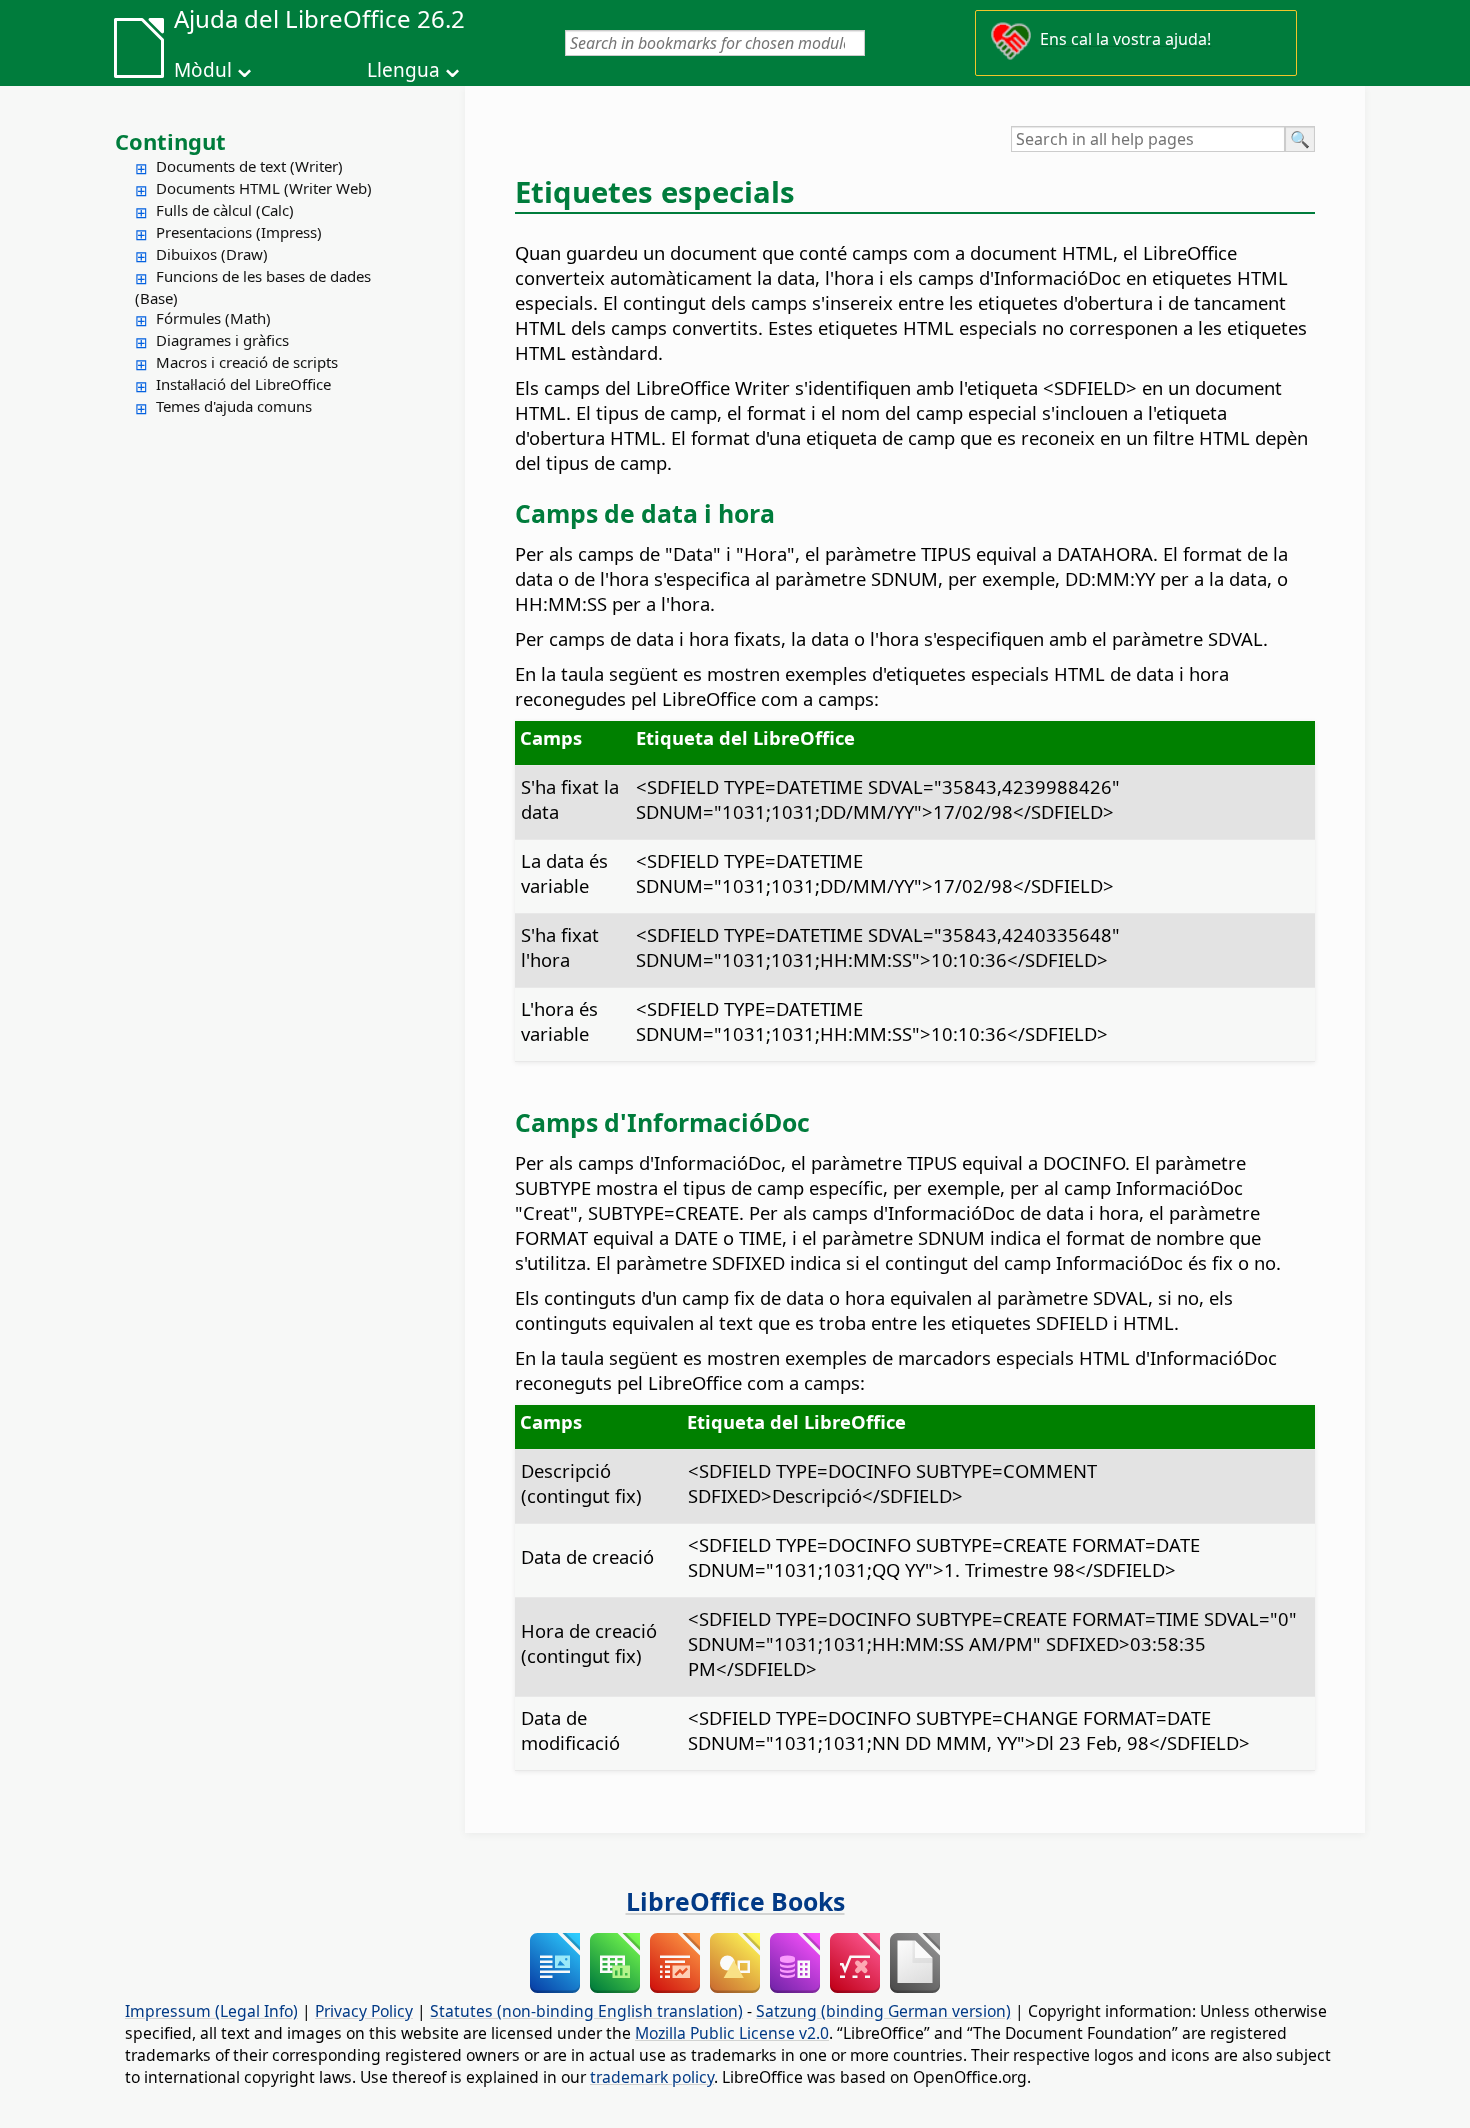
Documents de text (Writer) (249, 166)
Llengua (403, 70)
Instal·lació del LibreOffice (243, 384)
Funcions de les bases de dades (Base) (253, 287)
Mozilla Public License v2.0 (732, 2033)
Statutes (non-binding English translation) (586, 2011)
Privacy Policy (364, 2011)
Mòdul (203, 70)
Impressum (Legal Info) (211, 2011)
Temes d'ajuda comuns (234, 406)
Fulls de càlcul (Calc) (225, 210)
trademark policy (652, 2077)
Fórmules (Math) (213, 318)
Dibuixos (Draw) (212, 254)
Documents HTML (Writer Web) (264, 188)
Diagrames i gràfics (222, 340)
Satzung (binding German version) (883, 2011)
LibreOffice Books (735, 1901)
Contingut (170, 141)
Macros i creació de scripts (247, 362)
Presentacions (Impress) (239, 232)
